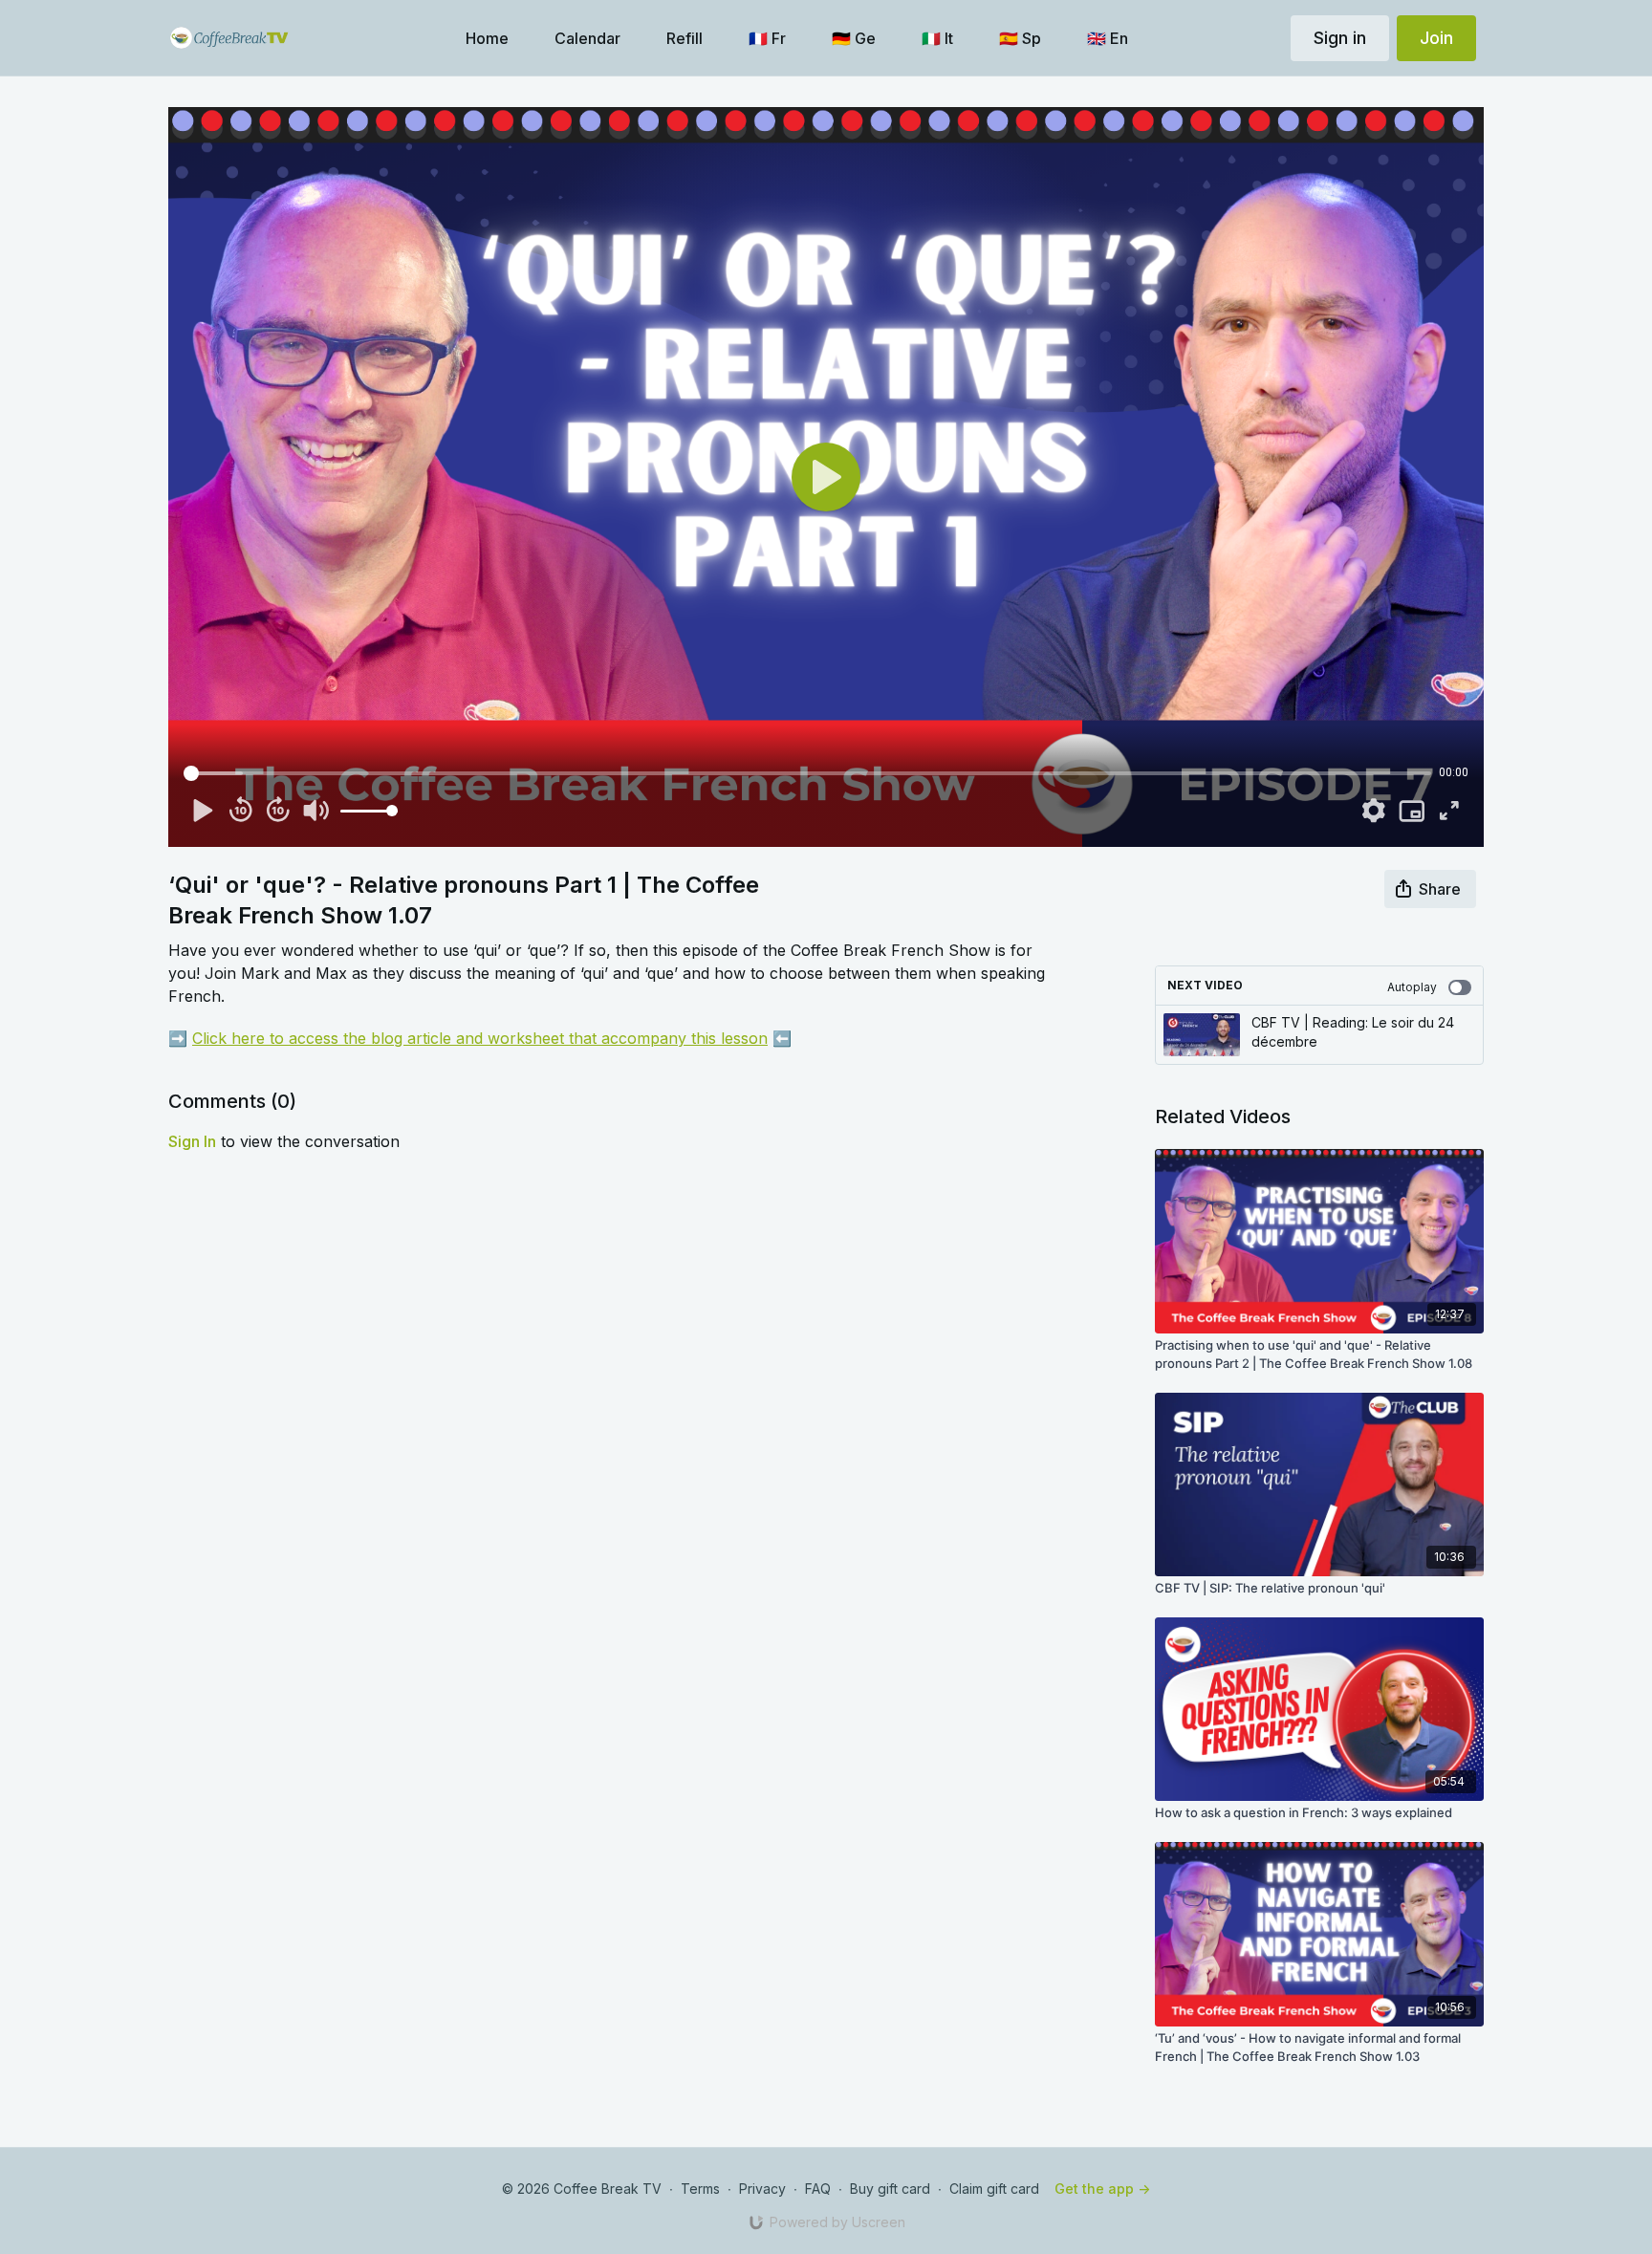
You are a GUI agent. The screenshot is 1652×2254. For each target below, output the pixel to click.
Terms (700, 2189)
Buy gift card (890, 2189)
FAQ (818, 2189)
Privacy (762, 2189)
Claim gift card (994, 2189)
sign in (192, 1141)
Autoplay (1412, 987)
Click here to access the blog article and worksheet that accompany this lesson (480, 1038)
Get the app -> (1102, 2189)
